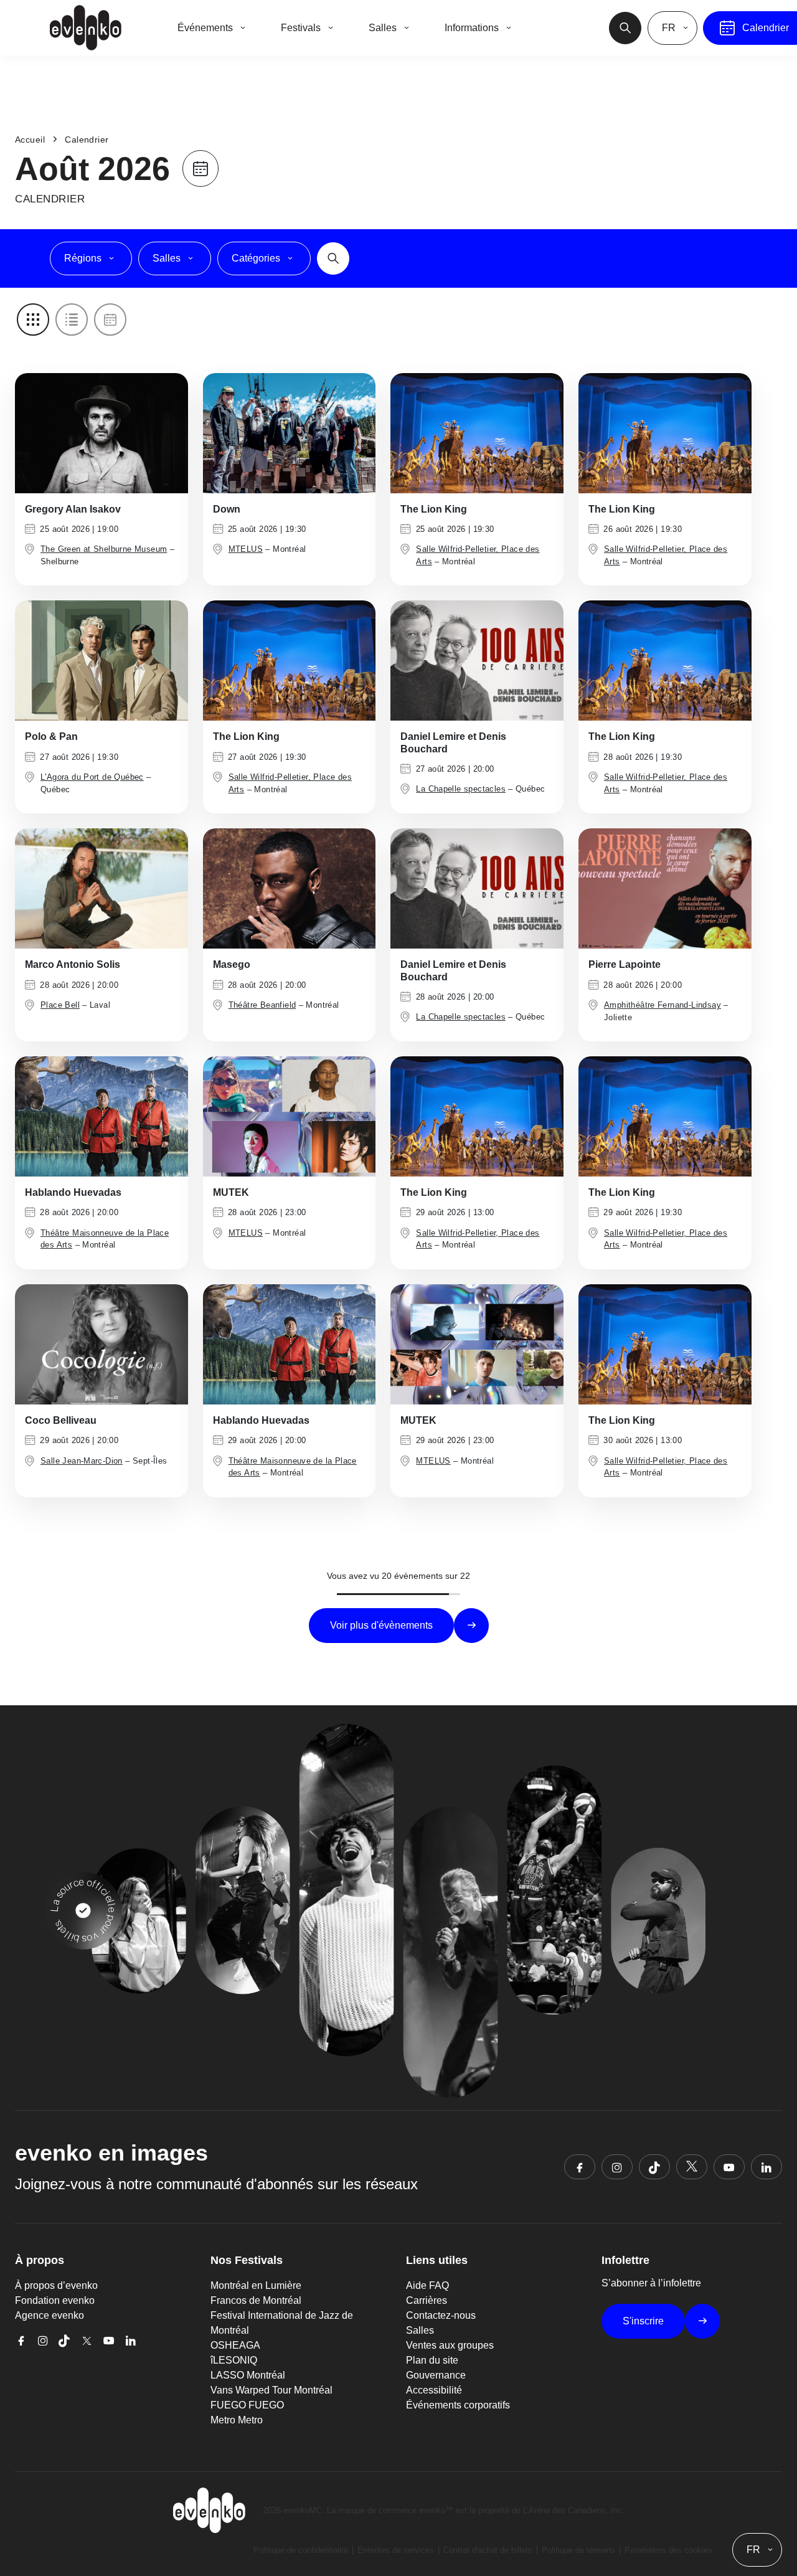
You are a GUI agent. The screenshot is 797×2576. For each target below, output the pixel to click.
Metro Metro (237, 2420)
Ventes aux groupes (450, 2345)
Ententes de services (396, 2550)
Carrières (427, 2300)
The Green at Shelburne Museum (104, 549)
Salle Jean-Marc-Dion (82, 1461)
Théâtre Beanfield (262, 1005)
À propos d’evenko (56, 2285)
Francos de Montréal (256, 2300)
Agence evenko (50, 2315)
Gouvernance (436, 2375)
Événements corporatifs (458, 2405)
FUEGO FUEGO (247, 2405)
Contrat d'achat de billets (488, 2550)
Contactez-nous (441, 2315)
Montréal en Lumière (256, 2285)
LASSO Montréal (248, 2375)
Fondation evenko (55, 2300)
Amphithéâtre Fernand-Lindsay (663, 1005)
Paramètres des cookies (668, 2550)
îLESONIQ (234, 2360)
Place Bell (60, 1005)
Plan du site (432, 2360)
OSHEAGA (235, 2345)
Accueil (30, 140)
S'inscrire (643, 2321)
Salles (420, 2330)
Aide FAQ (427, 2285)
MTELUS (246, 549)
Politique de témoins (578, 2550)
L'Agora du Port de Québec (92, 777)
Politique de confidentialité (301, 2550)
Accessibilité (434, 2390)
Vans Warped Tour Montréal (271, 2390)
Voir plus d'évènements (381, 1625)
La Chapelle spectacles (461, 789)
